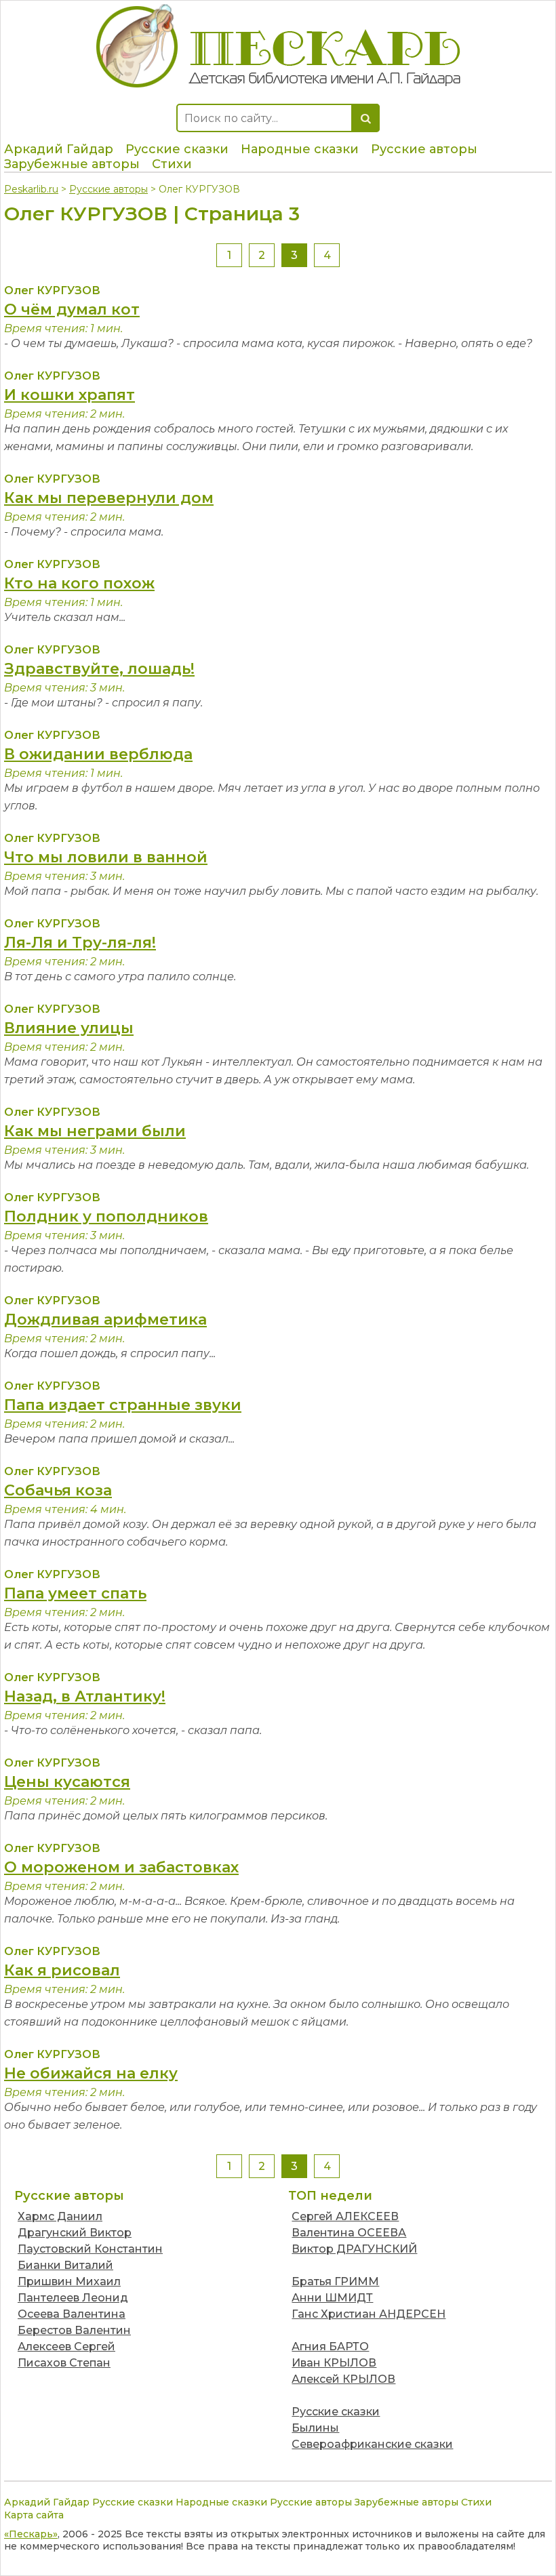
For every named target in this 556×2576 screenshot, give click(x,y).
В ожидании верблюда (98, 754)
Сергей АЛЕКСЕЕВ (345, 2216)
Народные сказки (300, 149)
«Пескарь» (31, 2534)
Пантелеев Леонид (73, 2298)
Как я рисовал (62, 1970)
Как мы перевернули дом (109, 498)
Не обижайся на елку (91, 2073)
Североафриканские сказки (372, 2444)
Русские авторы (424, 149)
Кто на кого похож (79, 583)
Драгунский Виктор (75, 2233)
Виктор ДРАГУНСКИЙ (354, 2249)
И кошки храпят (69, 395)
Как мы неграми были (95, 1131)
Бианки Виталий (65, 2265)
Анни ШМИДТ (332, 2298)
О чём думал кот (72, 309)
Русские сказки (177, 149)
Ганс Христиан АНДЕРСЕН (369, 2314)
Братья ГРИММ (335, 2281)
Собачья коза (58, 1490)
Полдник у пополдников (106, 1216)
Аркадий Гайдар (59, 149)
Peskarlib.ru (31, 189)
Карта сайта (34, 2515)
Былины (315, 2428)
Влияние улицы (69, 1028)
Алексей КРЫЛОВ (343, 2379)
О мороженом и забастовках (121, 1867)
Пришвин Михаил (69, 2281)
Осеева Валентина (72, 2314)
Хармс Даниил (60, 2216)
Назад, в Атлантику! (85, 1696)
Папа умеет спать (75, 1593)
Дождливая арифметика (105, 1320)
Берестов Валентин (74, 2330)
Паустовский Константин (90, 2249)
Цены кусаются (67, 1782)
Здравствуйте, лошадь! (99, 669)
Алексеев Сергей (66, 2347)
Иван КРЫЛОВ (334, 2363)
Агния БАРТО (330, 2347)
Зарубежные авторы (72, 164)
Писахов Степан (64, 2363)
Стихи (172, 164)
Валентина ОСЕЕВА (349, 2233)
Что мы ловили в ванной (106, 857)
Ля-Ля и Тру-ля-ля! (80, 943)
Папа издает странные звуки (123, 1405)
